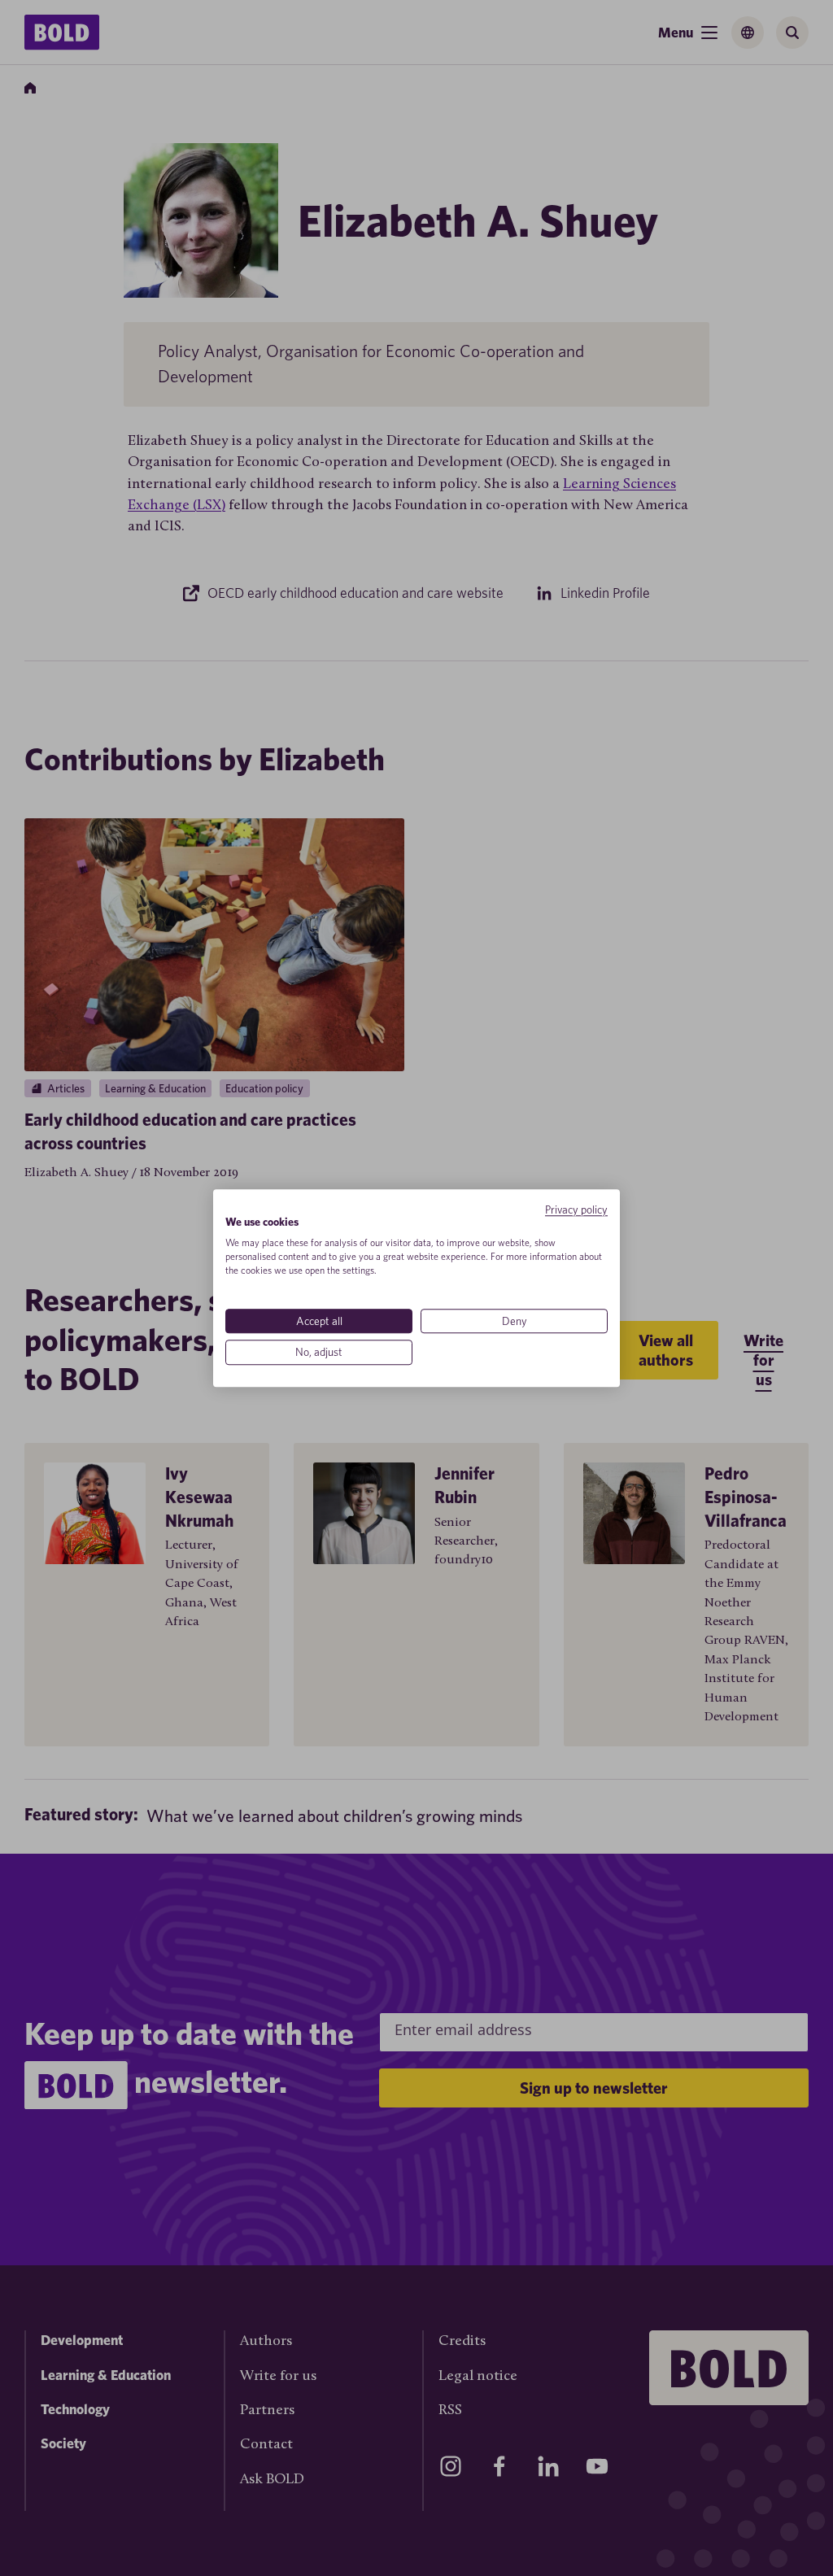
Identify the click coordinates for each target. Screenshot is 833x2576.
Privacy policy (576, 1210)
